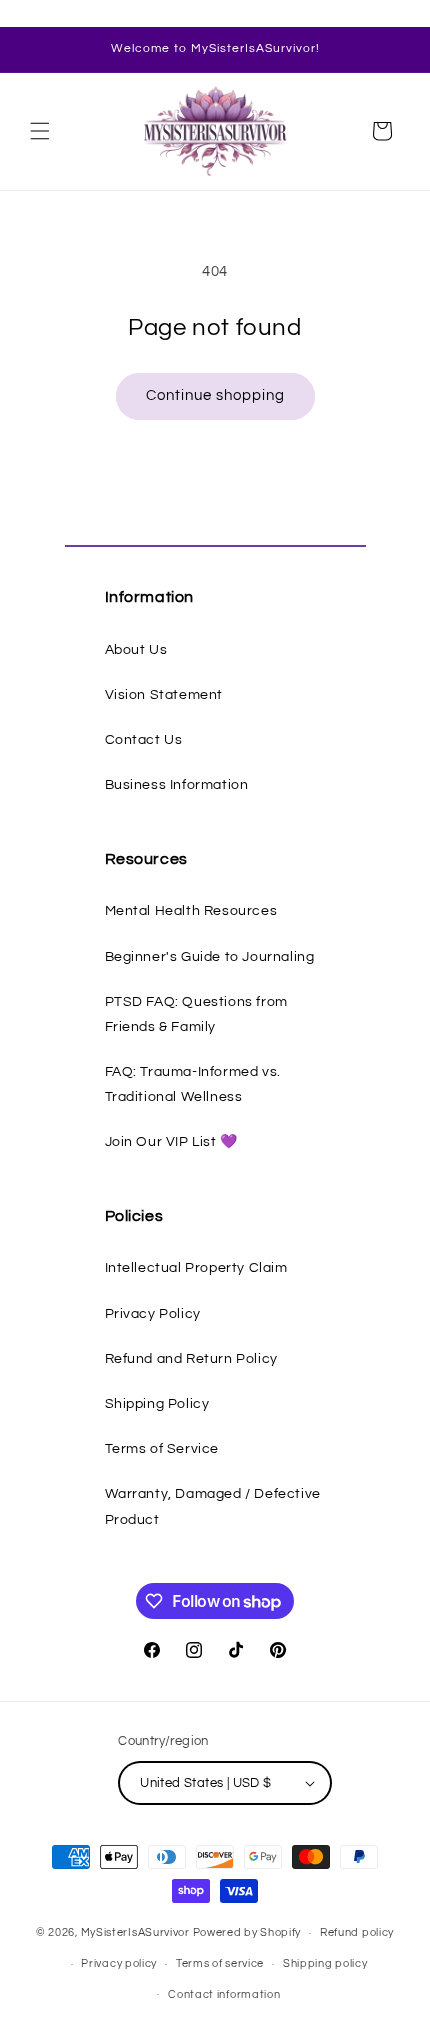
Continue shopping (215, 395)
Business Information (177, 785)
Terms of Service (162, 1449)
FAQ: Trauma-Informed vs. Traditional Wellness (193, 1084)
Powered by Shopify (247, 1932)
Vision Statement (164, 695)
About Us (136, 650)
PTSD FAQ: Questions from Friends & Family (196, 1014)
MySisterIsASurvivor (135, 1932)
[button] (40, 131)
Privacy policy (119, 1963)
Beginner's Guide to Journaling (210, 957)
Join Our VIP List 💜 (171, 1142)
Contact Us (144, 740)
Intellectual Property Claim (196, 1268)
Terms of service (220, 1963)
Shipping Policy (157, 1404)
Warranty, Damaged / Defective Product (213, 1506)
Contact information (224, 1994)
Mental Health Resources (191, 911)
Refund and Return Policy (191, 1359)
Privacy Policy (153, 1314)
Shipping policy (325, 1963)
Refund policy (357, 1932)
